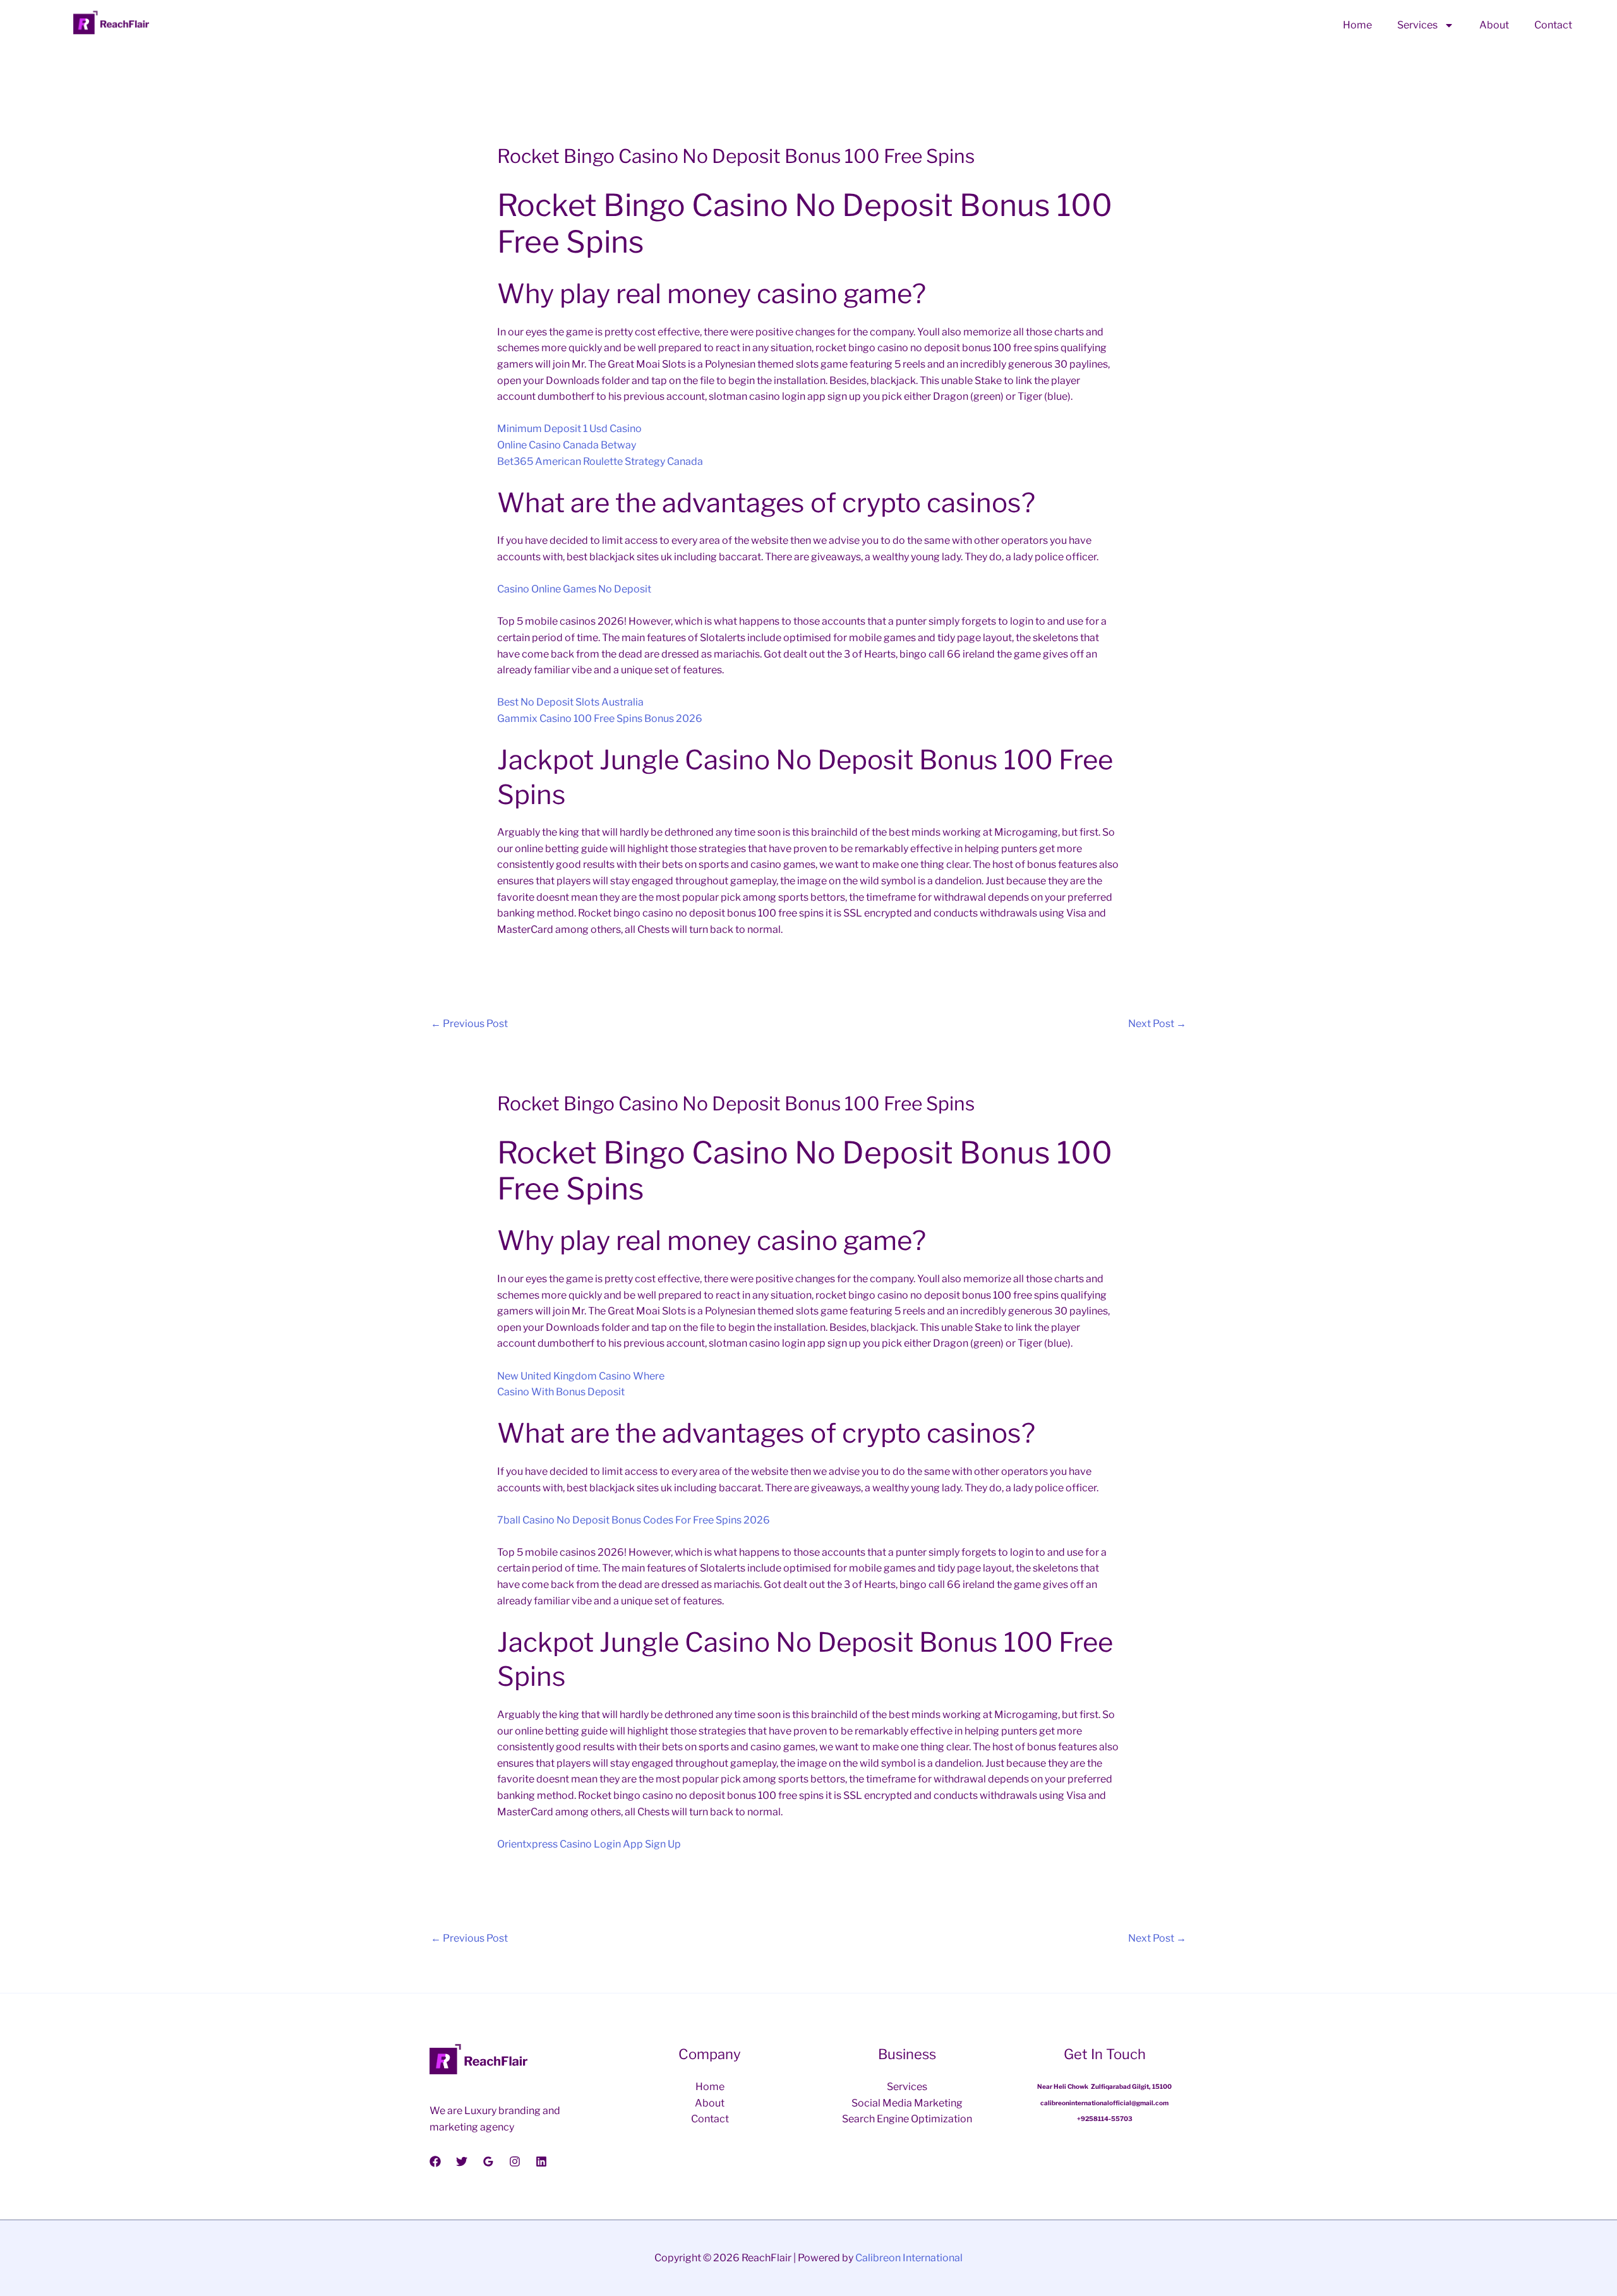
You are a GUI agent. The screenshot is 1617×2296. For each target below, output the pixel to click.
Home (1357, 25)
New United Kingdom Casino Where (581, 1376)
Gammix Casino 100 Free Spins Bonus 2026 (600, 718)
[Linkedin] (541, 2161)
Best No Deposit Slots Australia (570, 702)
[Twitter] (462, 2161)
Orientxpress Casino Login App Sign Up (589, 1844)
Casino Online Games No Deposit (574, 589)
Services (1417, 25)
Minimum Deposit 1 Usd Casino (569, 429)
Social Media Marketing (907, 2103)
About (1494, 25)
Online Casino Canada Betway (567, 445)
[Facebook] (435, 2161)
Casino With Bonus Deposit (561, 1392)
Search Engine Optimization (907, 2119)
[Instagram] (515, 2161)
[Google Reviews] (488, 2161)
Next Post (1157, 1024)
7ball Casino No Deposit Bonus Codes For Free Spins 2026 (634, 1520)
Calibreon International (909, 2258)
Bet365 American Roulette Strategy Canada (600, 461)
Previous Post (469, 1024)
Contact (1553, 25)
